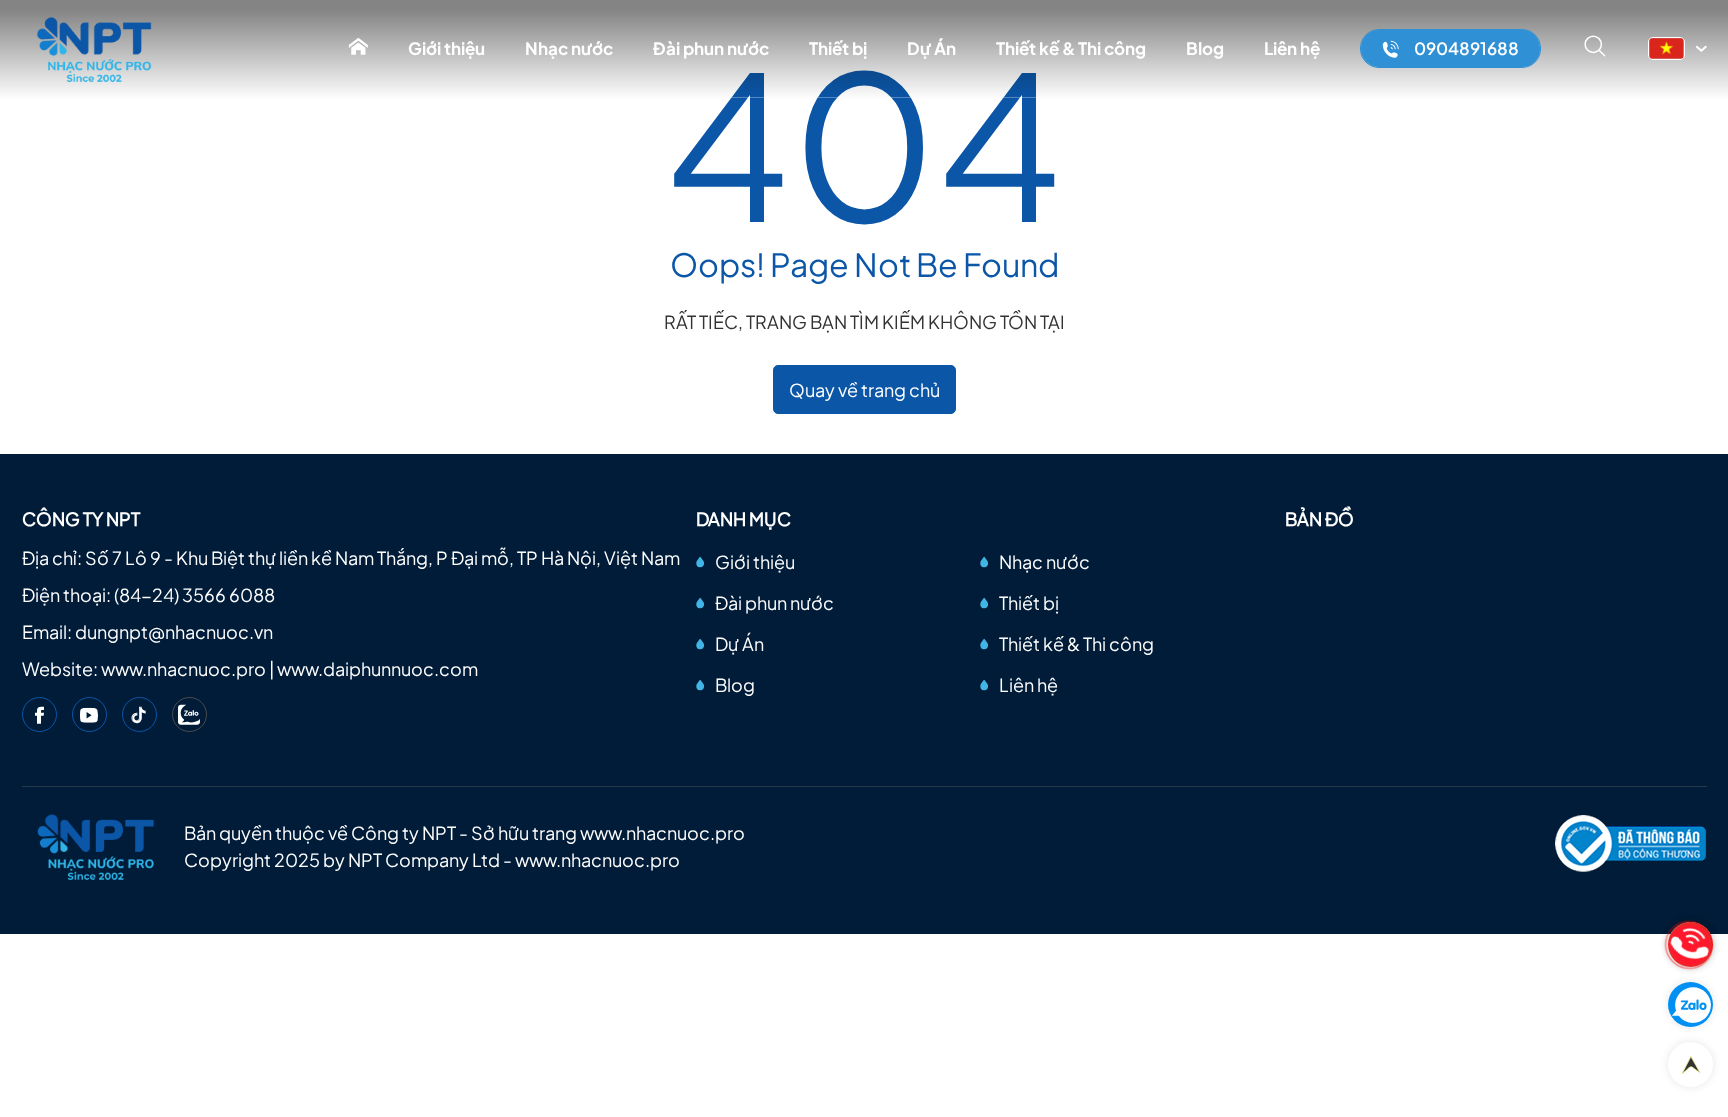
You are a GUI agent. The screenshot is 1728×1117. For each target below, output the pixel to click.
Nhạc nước (569, 48)
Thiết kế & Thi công (1071, 48)
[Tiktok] (139, 714)
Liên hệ (1292, 48)
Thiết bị (838, 48)
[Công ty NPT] (95, 48)
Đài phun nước (711, 48)
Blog (1205, 48)
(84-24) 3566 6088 (194, 594)
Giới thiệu (446, 48)
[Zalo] (189, 714)
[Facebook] (39, 714)
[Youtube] (89, 714)
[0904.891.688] (1690, 944)
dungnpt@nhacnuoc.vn (174, 631)
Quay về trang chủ (864, 389)
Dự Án (931, 48)
